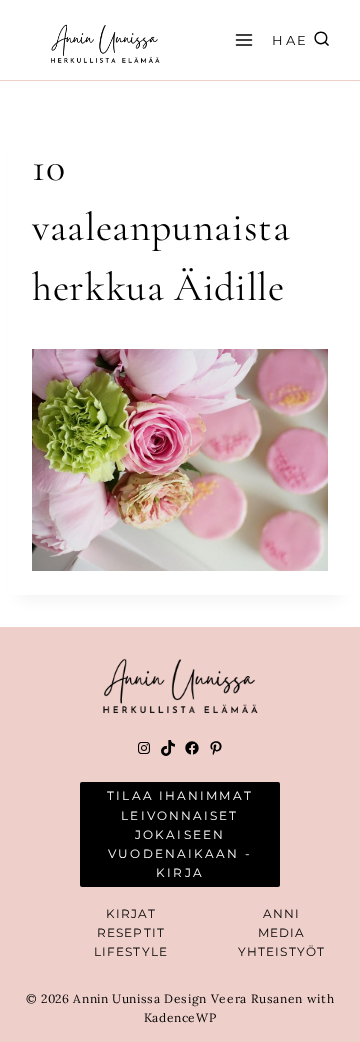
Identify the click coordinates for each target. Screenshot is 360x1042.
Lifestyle (131, 951)
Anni (281, 913)
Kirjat (131, 913)
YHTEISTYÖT (281, 951)
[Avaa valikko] (241, 39)
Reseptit (131, 932)
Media (282, 932)
